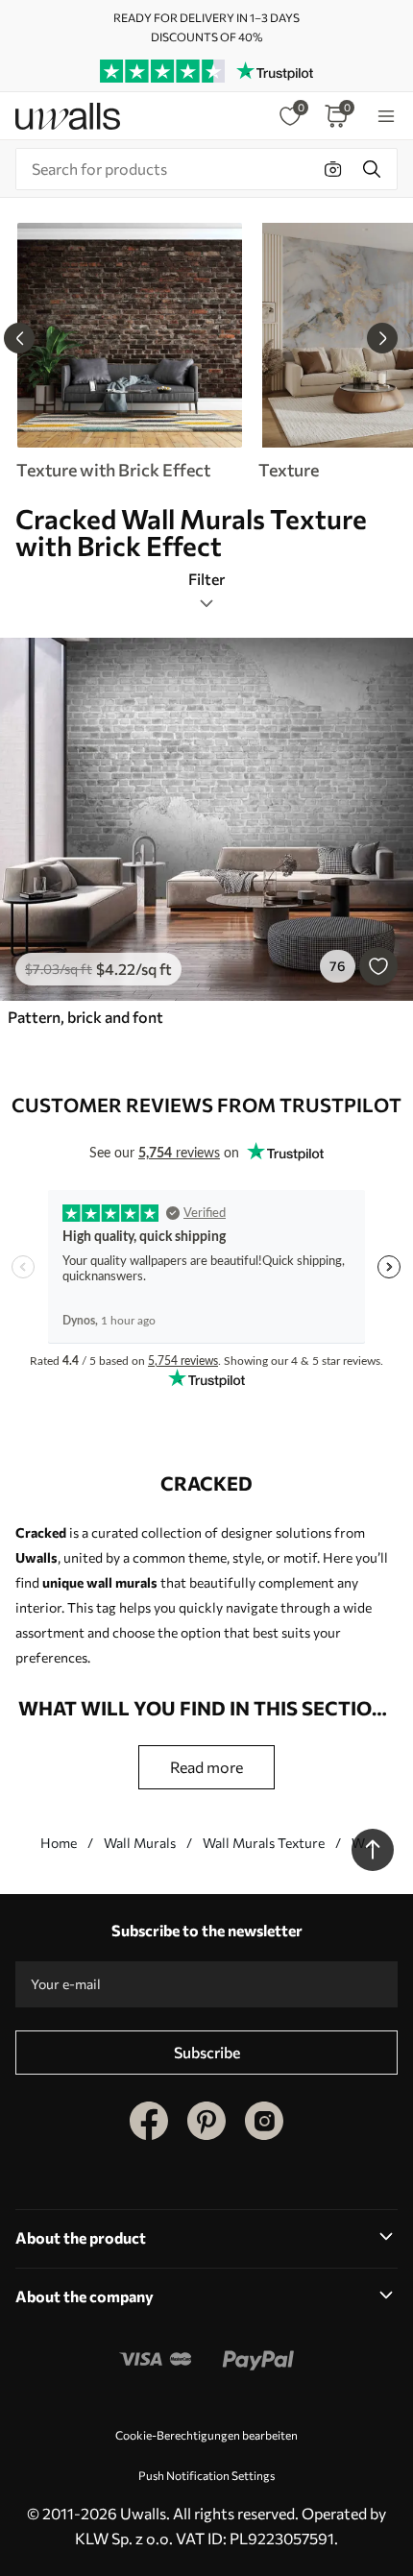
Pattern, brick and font (85, 1017)
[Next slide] (382, 338)
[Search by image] (333, 169)
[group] (129, 352)
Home (59, 1843)
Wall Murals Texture (264, 1843)
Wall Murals (140, 1843)
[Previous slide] (19, 338)
